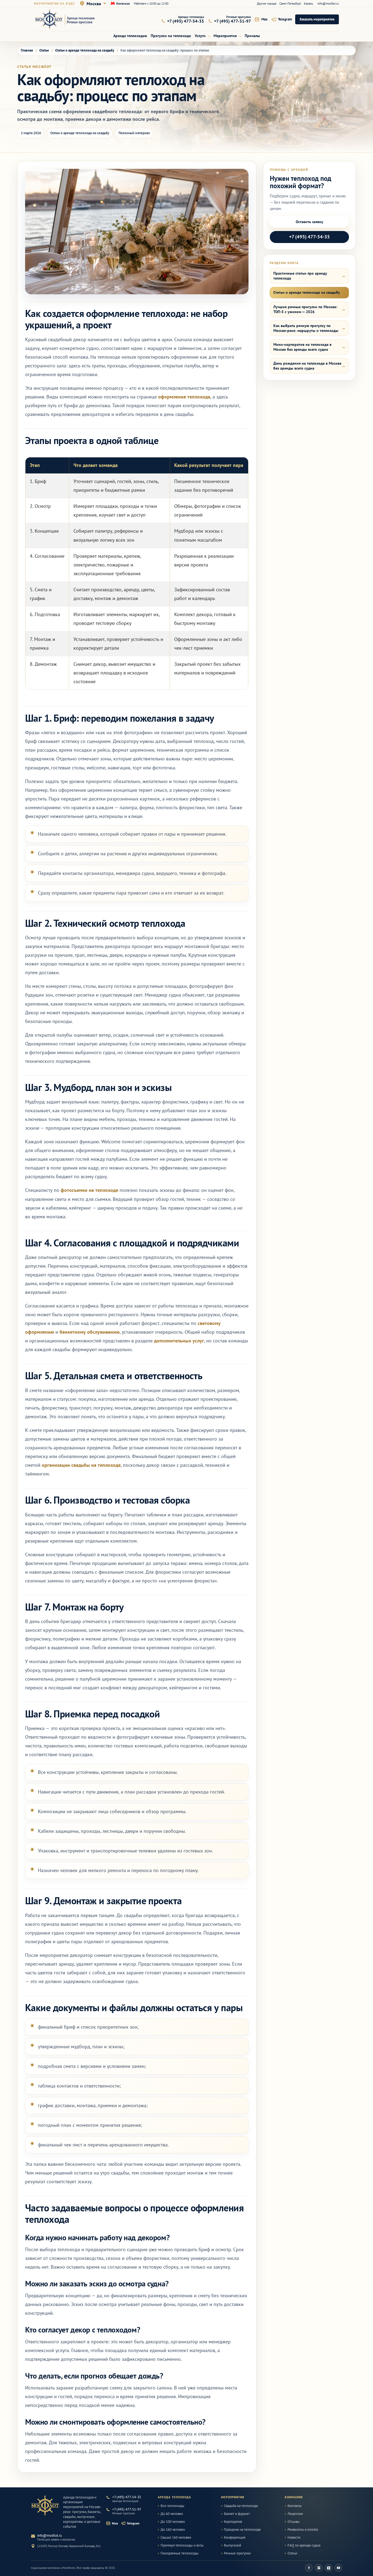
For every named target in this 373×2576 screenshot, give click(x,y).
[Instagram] (319, 2568)
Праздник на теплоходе (242, 2530)
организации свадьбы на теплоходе (81, 1465)
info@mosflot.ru (328, 4)
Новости (294, 2538)
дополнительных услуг (179, 1341)
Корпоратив (233, 2522)
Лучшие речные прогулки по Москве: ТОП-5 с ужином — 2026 (305, 309)
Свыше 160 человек (176, 2538)
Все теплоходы (172, 2506)
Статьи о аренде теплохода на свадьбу (307, 292)
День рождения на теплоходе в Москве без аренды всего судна (307, 366)
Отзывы (294, 2522)
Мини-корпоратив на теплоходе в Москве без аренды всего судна (302, 347)
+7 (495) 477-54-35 (310, 237)
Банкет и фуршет (237, 2514)
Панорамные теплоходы (180, 2553)
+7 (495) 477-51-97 (127, 2509)
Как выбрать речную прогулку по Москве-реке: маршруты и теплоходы (306, 328)
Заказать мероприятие (317, 19)
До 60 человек (172, 2514)
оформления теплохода (184, 397)
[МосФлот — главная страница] (69, 19)
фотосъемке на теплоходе (89, 1190)
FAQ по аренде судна (304, 2545)
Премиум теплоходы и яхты (182, 2545)
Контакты (295, 2506)
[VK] (328, 2568)
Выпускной (233, 2545)
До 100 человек (173, 2522)
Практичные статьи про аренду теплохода (300, 276)
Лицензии (295, 2514)
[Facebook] (309, 2568)
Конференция (235, 2538)
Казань (308, 4)
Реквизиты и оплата (303, 2530)
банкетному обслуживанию (90, 1332)
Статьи (292, 2553)
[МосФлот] (45, 2505)
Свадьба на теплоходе (241, 2506)
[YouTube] (338, 2568)
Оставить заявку (310, 222)
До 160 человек (173, 2530)
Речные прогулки (237, 2553)
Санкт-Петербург (290, 4)
